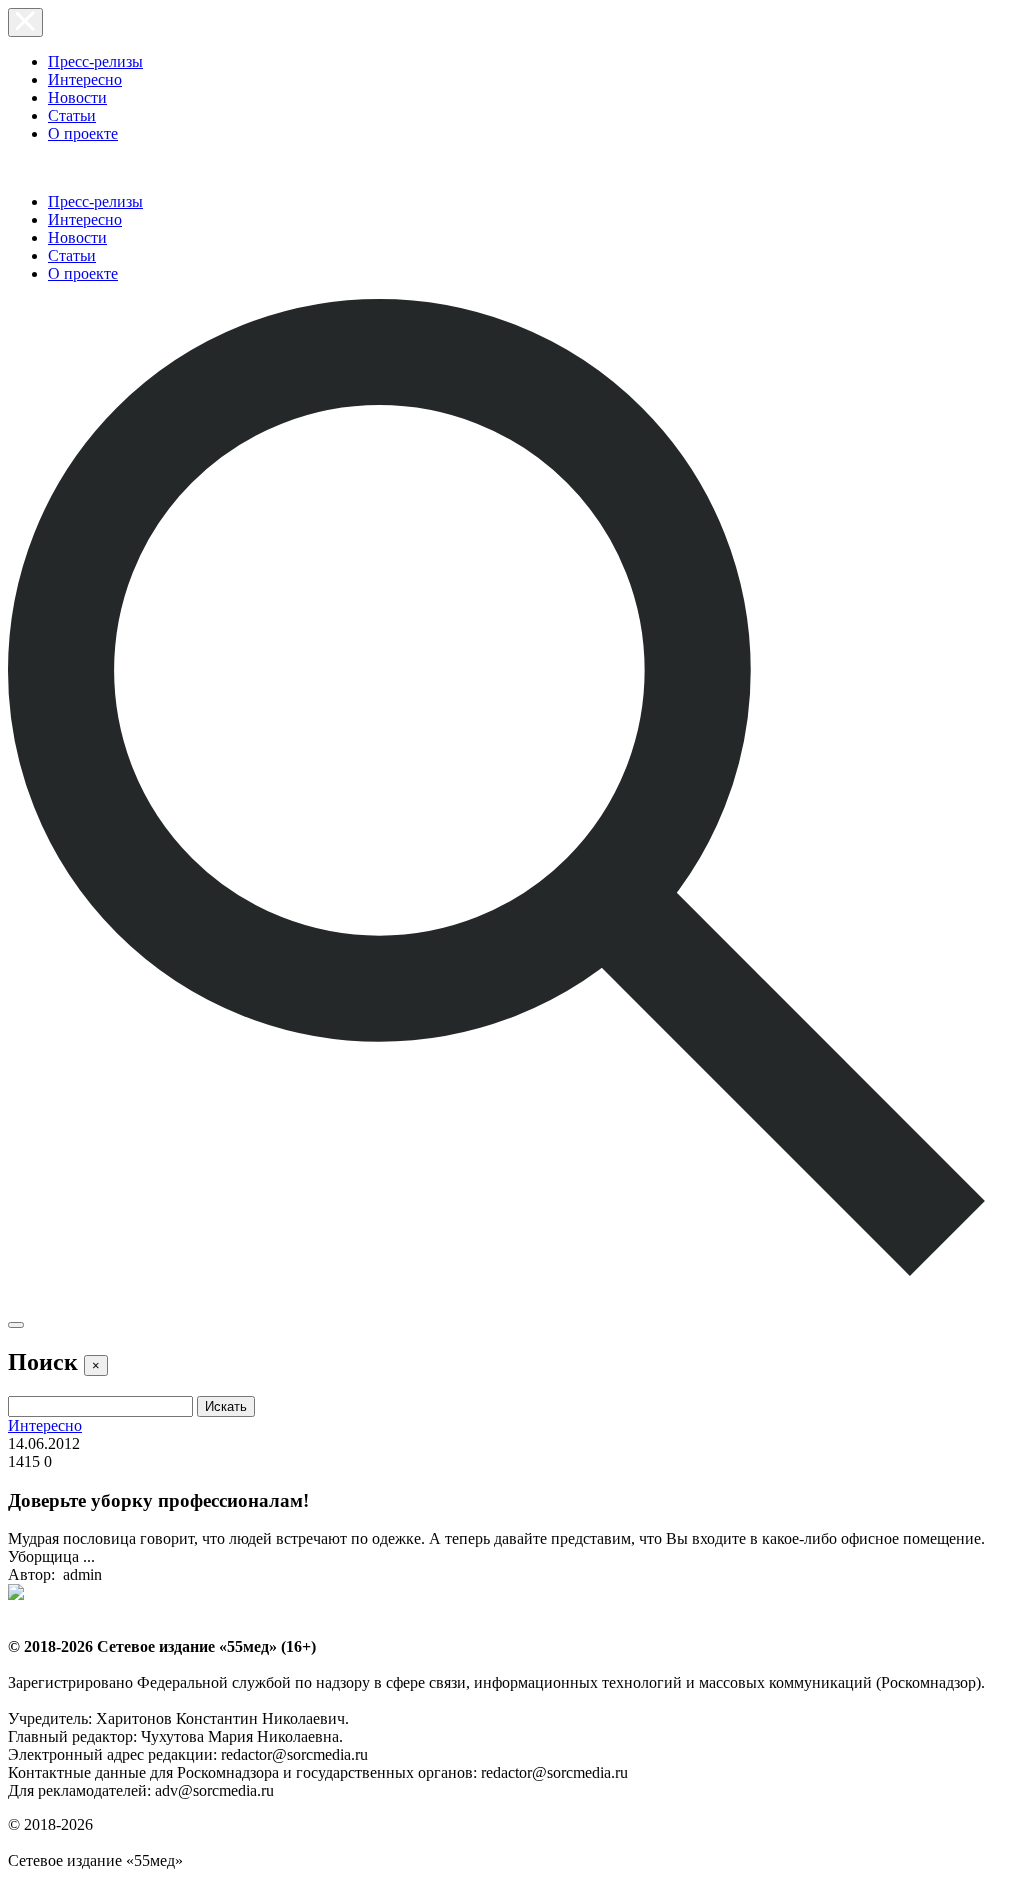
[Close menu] (25, 22)
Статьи (72, 115)
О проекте (83, 133)
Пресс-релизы (95, 61)
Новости (77, 97)
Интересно (85, 79)
